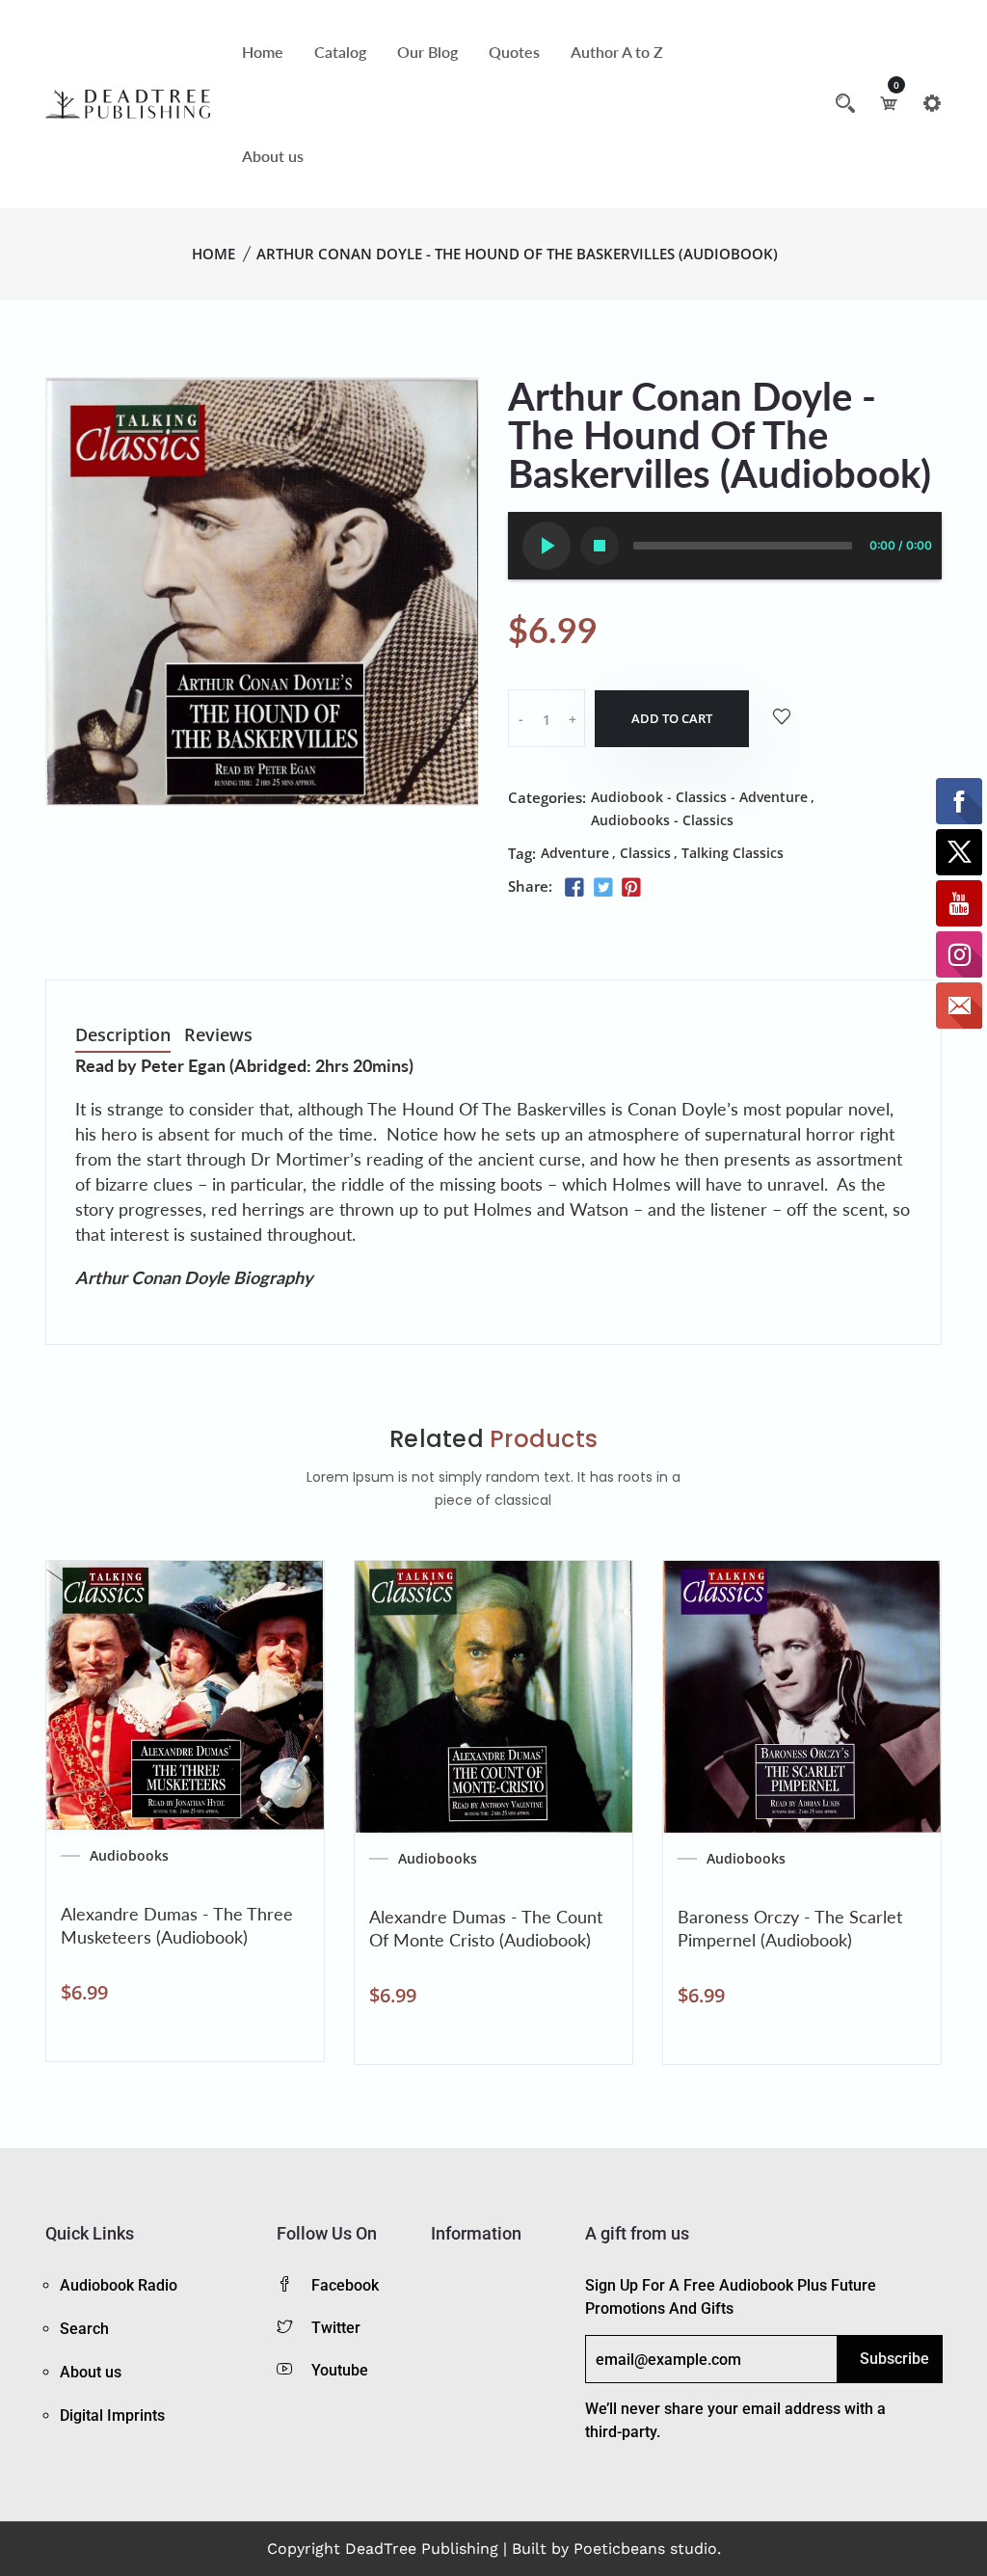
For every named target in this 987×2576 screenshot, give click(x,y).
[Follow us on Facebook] (574, 888)
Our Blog (427, 52)
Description (123, 1036)
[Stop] (600, 546)
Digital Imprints (112, 2415)
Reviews (218, 1036)
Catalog (340, 52)
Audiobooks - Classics (662, 820)
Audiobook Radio (119, 2285)
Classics (645, 853)
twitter (336, 2328)
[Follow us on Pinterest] (631, 888)
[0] (889, 103)
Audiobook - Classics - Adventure (699, 797)
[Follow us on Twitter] (602, 888)
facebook (345, 2285)
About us (273, 156)
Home (263, 52)
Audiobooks (129, 1856)
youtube (340, 2370)
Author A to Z (617, 52)
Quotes (514, 52)
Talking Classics (733, 853)
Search (84, 2329)
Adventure (575, 853)
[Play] (547, 546)
